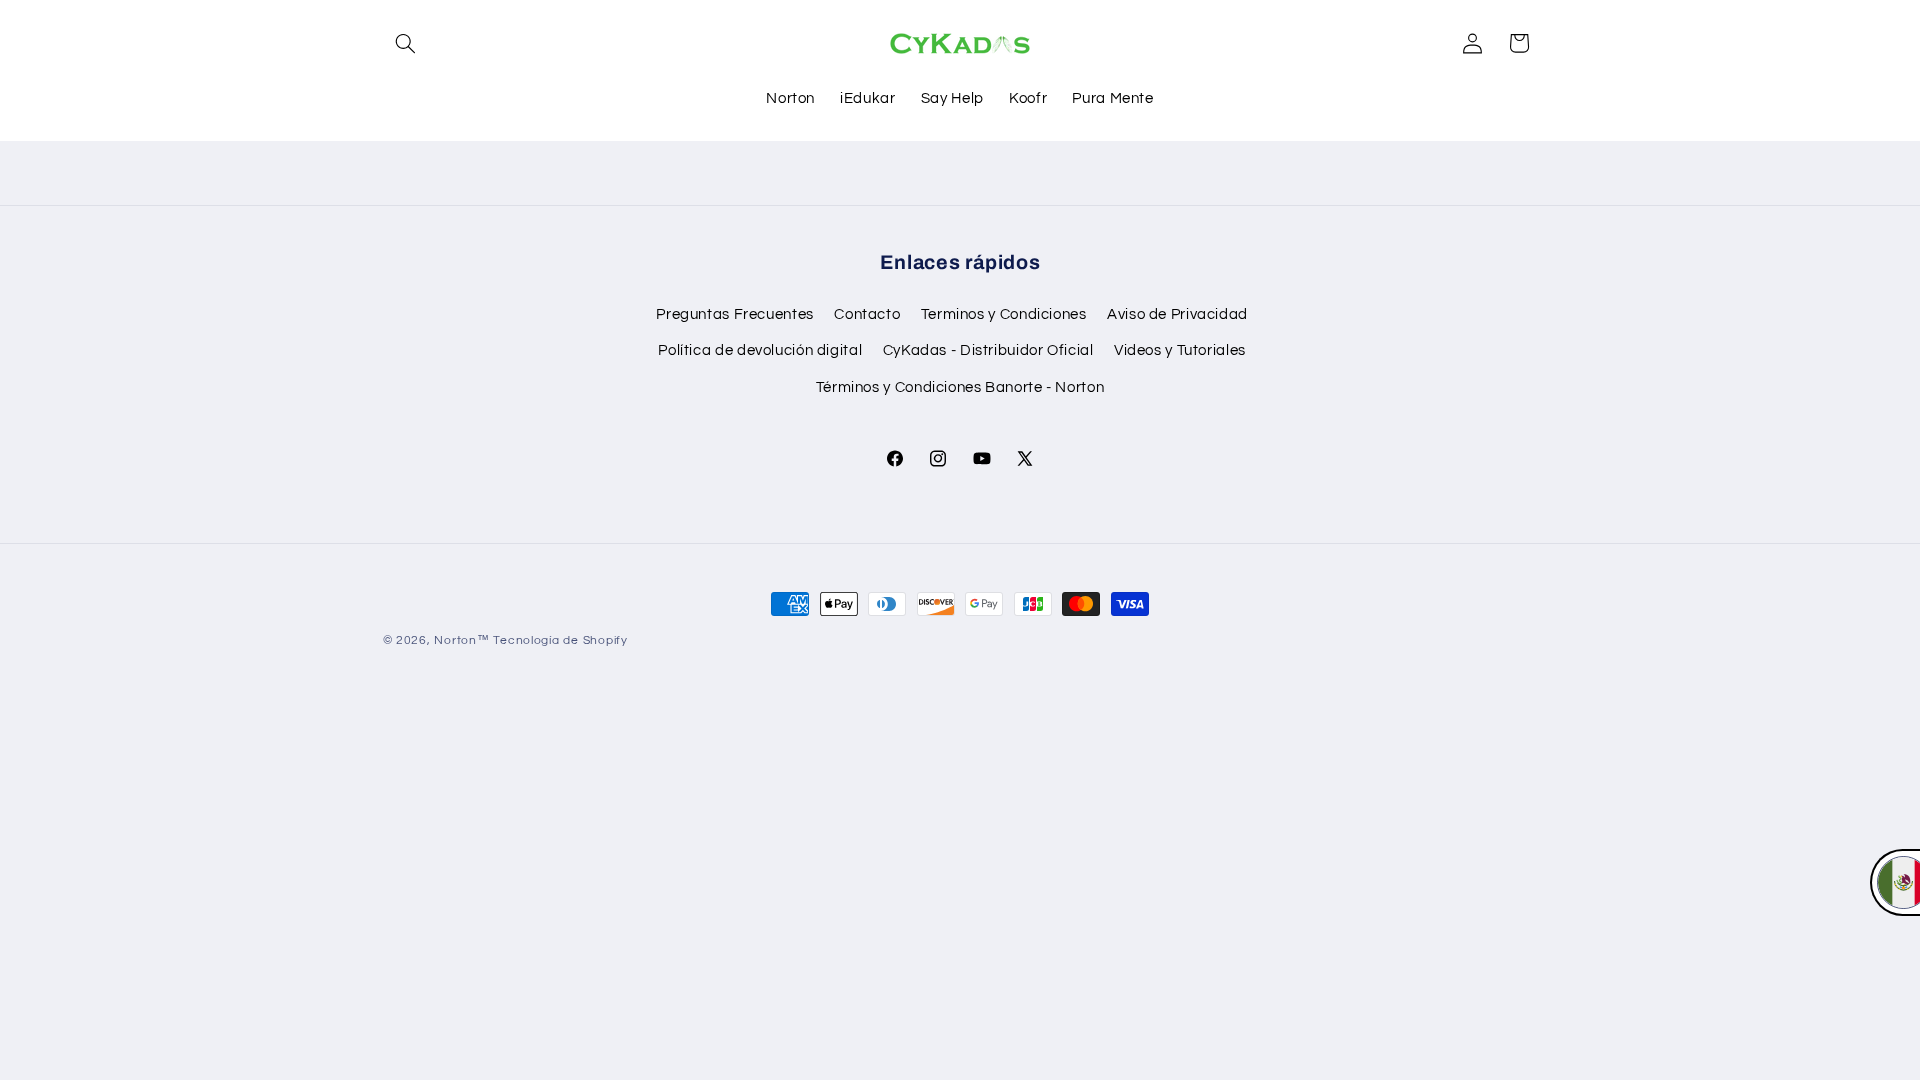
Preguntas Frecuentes (735, 314)
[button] (406, 43)
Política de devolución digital (760, 350)
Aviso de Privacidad (1177, 314)
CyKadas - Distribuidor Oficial (988, 350)
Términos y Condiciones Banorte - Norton (960, 387)
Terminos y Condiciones (1004, 314)
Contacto (867, 314)
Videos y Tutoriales (1180, 350)
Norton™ (461, 640)
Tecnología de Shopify (560, 640)
